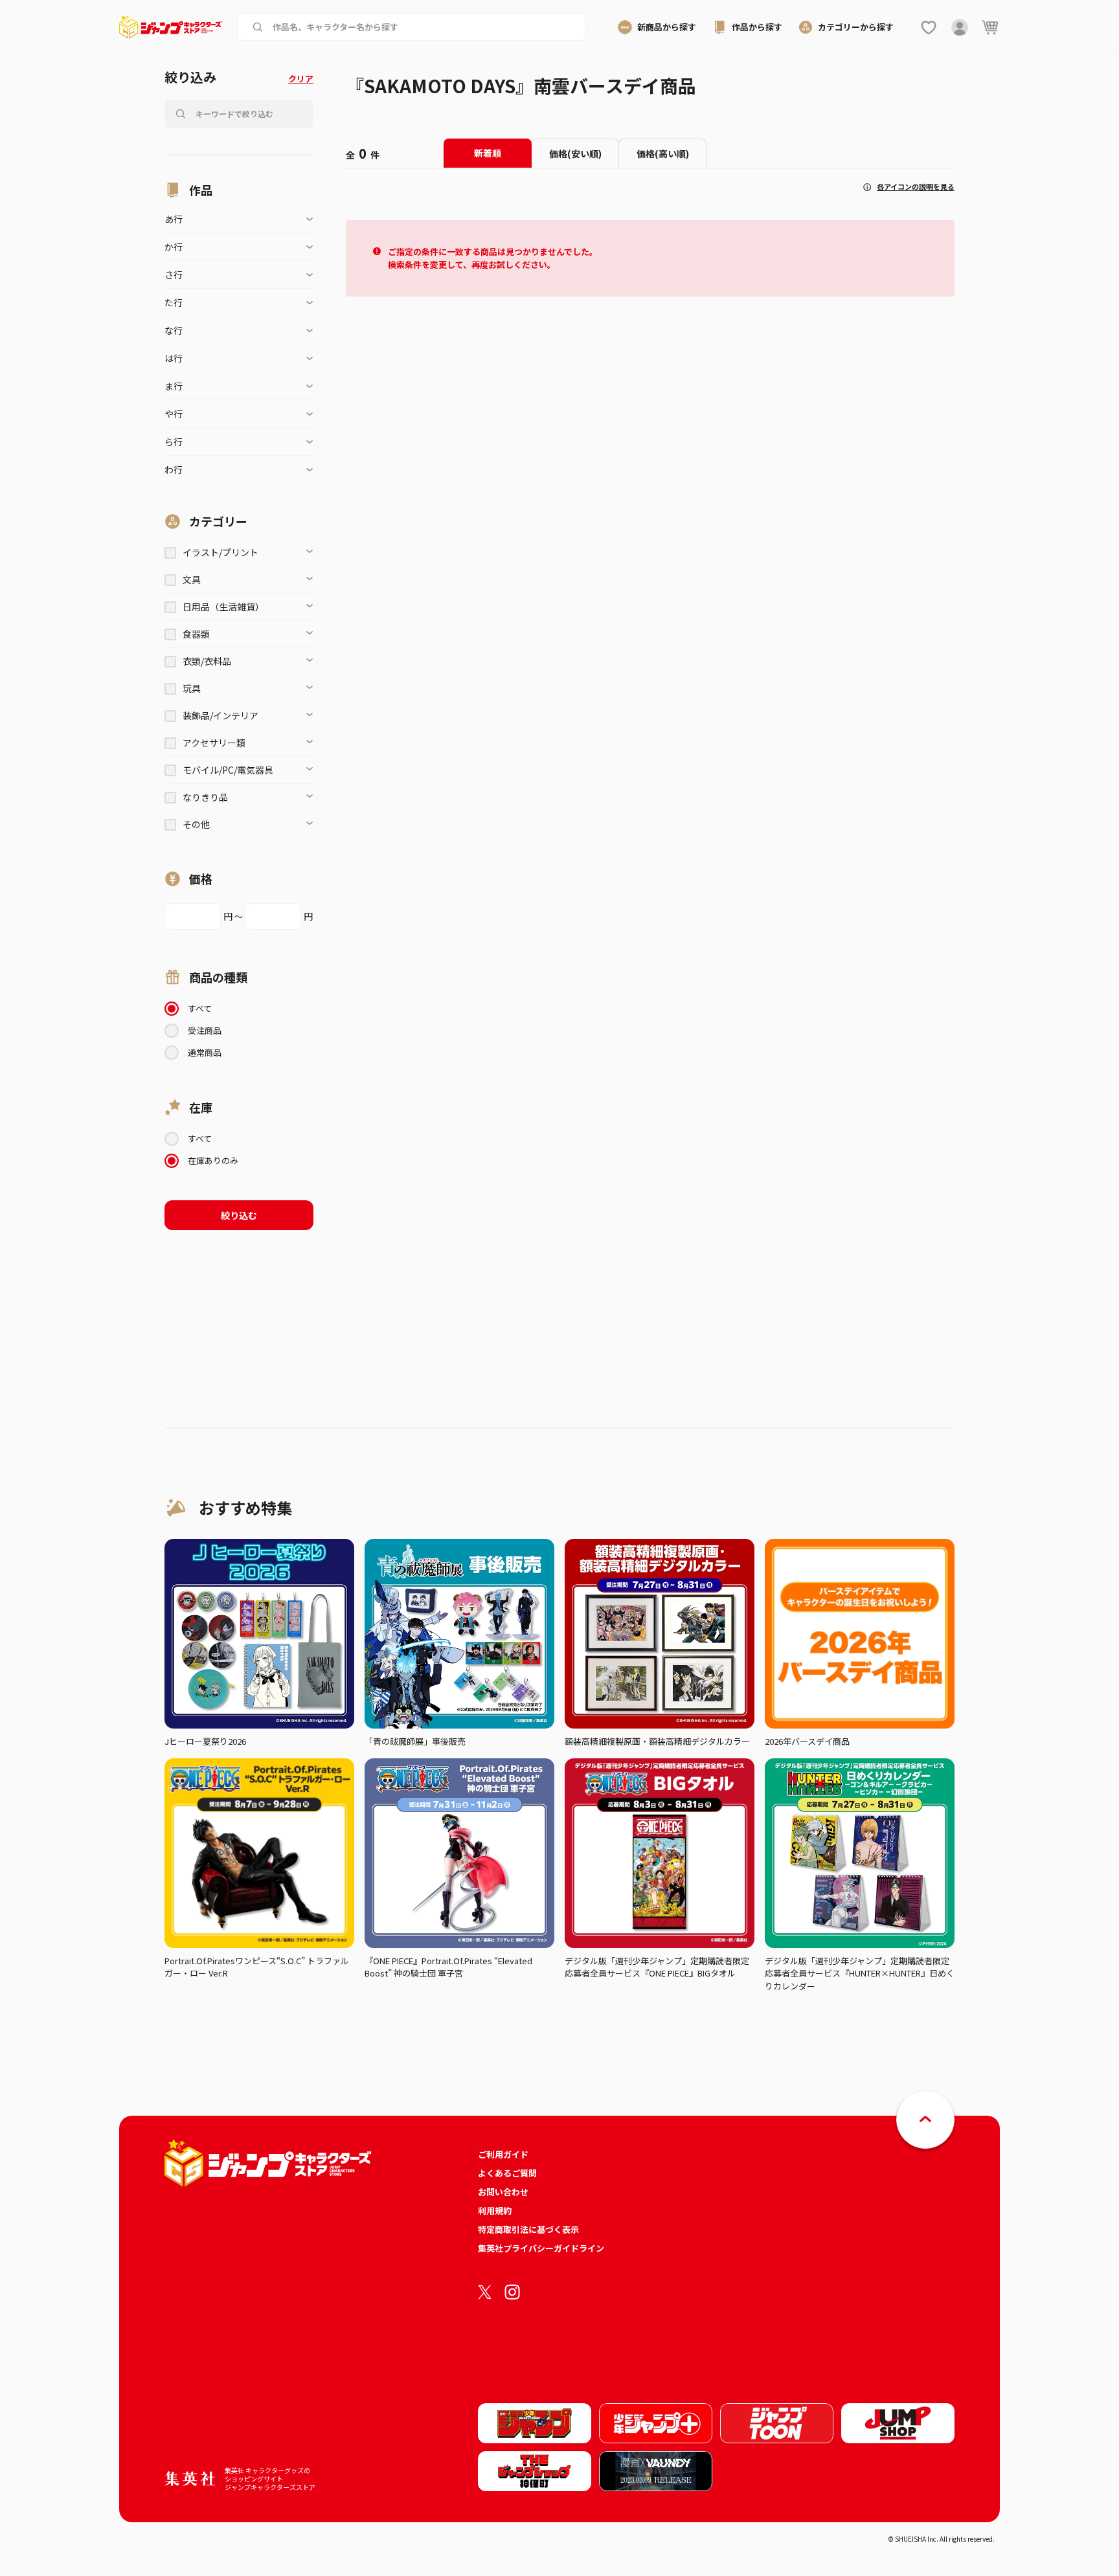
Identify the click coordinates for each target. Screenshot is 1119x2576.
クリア (301, 79)
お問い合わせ (503, 2192)
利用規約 (495, 2211)
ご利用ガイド (503, 2154)
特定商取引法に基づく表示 (528, 2229)
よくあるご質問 (507, 2173)
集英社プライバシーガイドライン (541, 2248)
